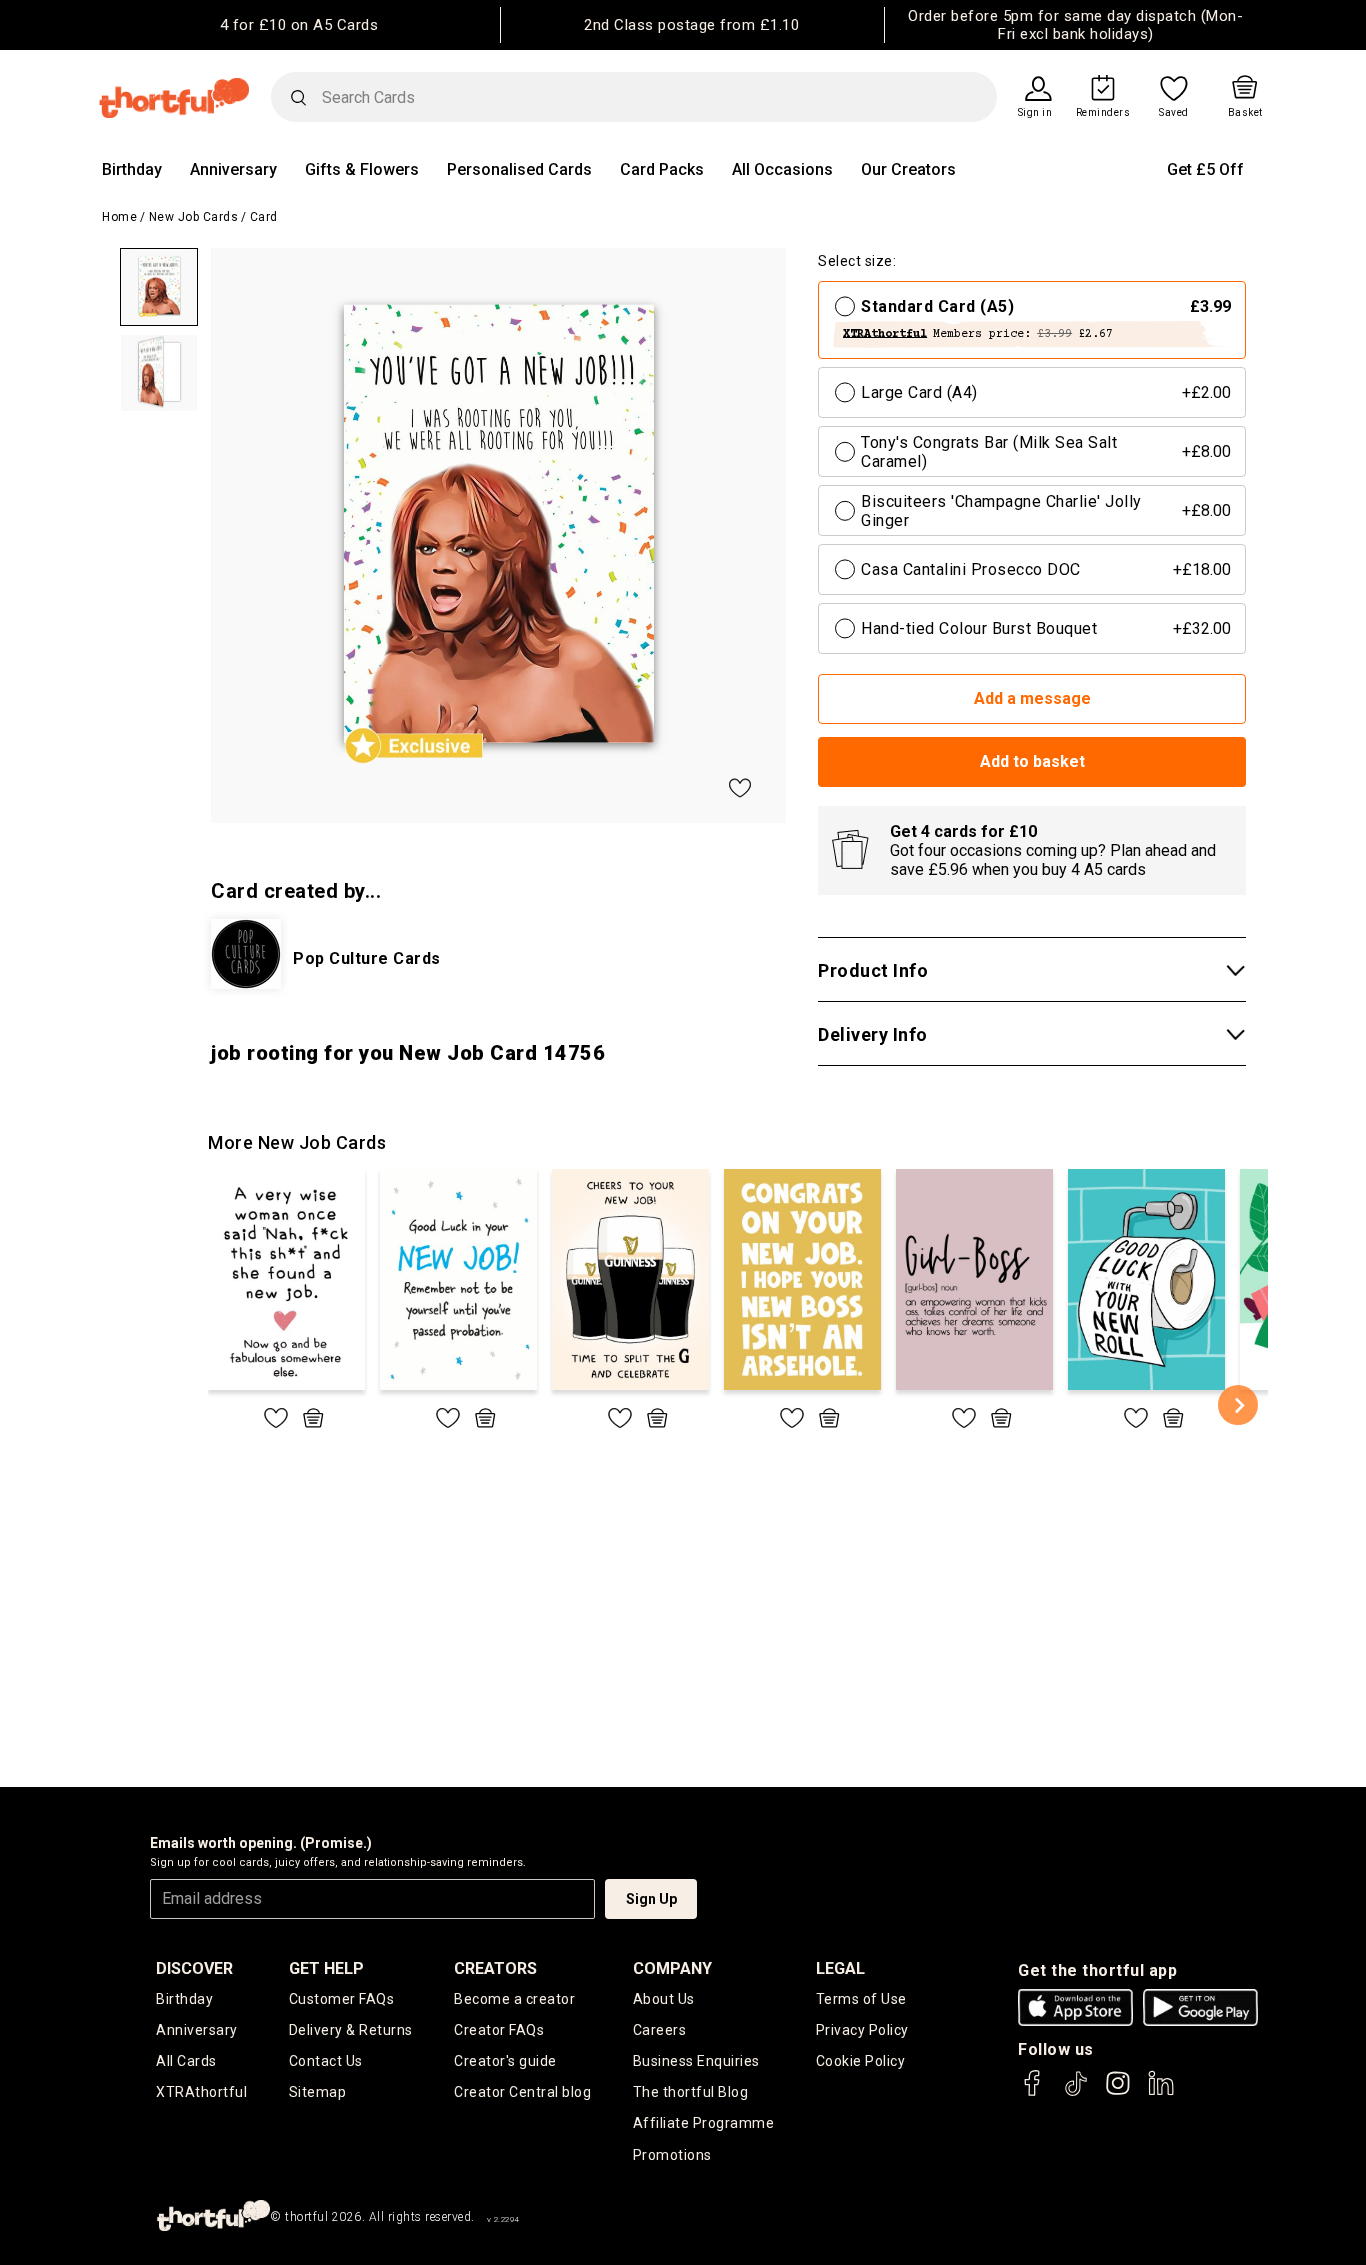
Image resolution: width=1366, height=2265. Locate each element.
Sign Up (651, 1899)
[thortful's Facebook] (1033, 2092)
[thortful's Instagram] (1118, 2092)
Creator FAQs (499, 2030)
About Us (664, 1999)
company (672, 1968)
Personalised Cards (519, 169)
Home (119, 217)
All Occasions (782, 169)
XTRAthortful (201, 2092)
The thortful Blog (691, 2092)
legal (840, 1968)
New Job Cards (194, 217)
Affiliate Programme (704, 2123)
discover (194, 1968)
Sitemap (318, 2092)
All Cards (186, 2061)
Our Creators (908, 169)
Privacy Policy (862, 2030)
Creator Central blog (522, 2092)
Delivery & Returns (351, 2030)
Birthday (132, 169)
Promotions (672, 2155)
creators (495, 1968)
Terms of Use (861, 1999)
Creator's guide (505, 2061)
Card (264, 217)
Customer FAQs (342, 1999)
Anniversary (233, 169)
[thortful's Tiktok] (1076, 2092)
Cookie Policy (861, 2061)
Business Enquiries (696, 2061)
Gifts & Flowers (362, 169)
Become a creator (514, 1999)
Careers (660, 2030)
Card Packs (662, 169)
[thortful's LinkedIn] (1161, 2092)
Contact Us (326, 2061)
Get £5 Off (1205, 169)
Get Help (326, 1968)
